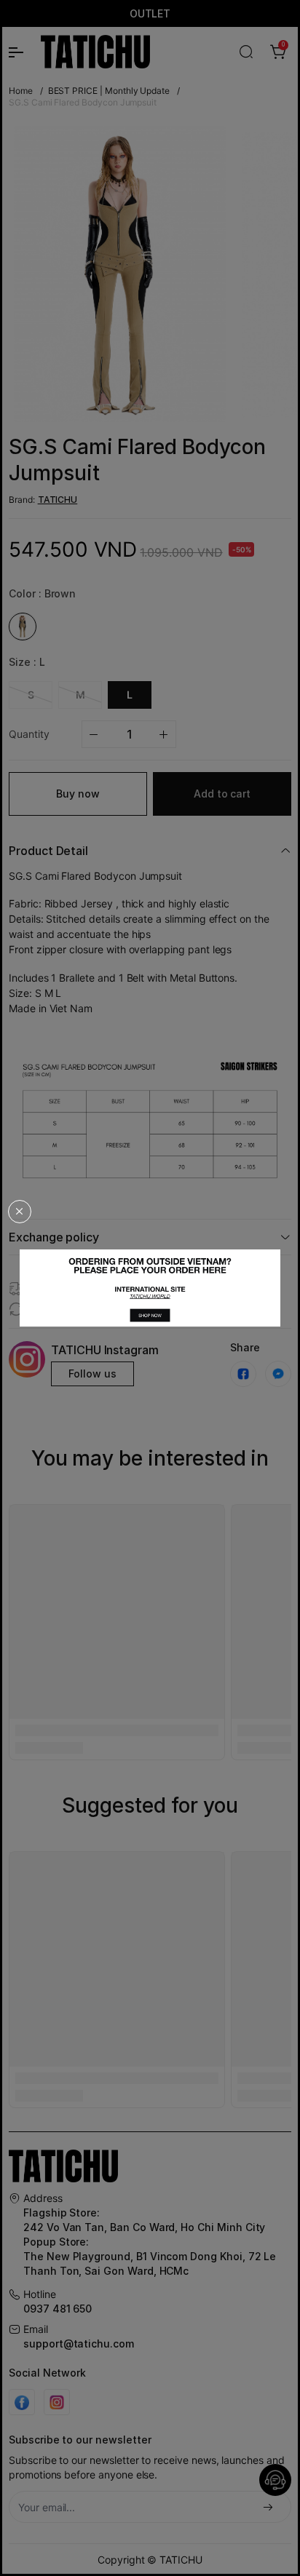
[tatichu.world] (150, 1288)
